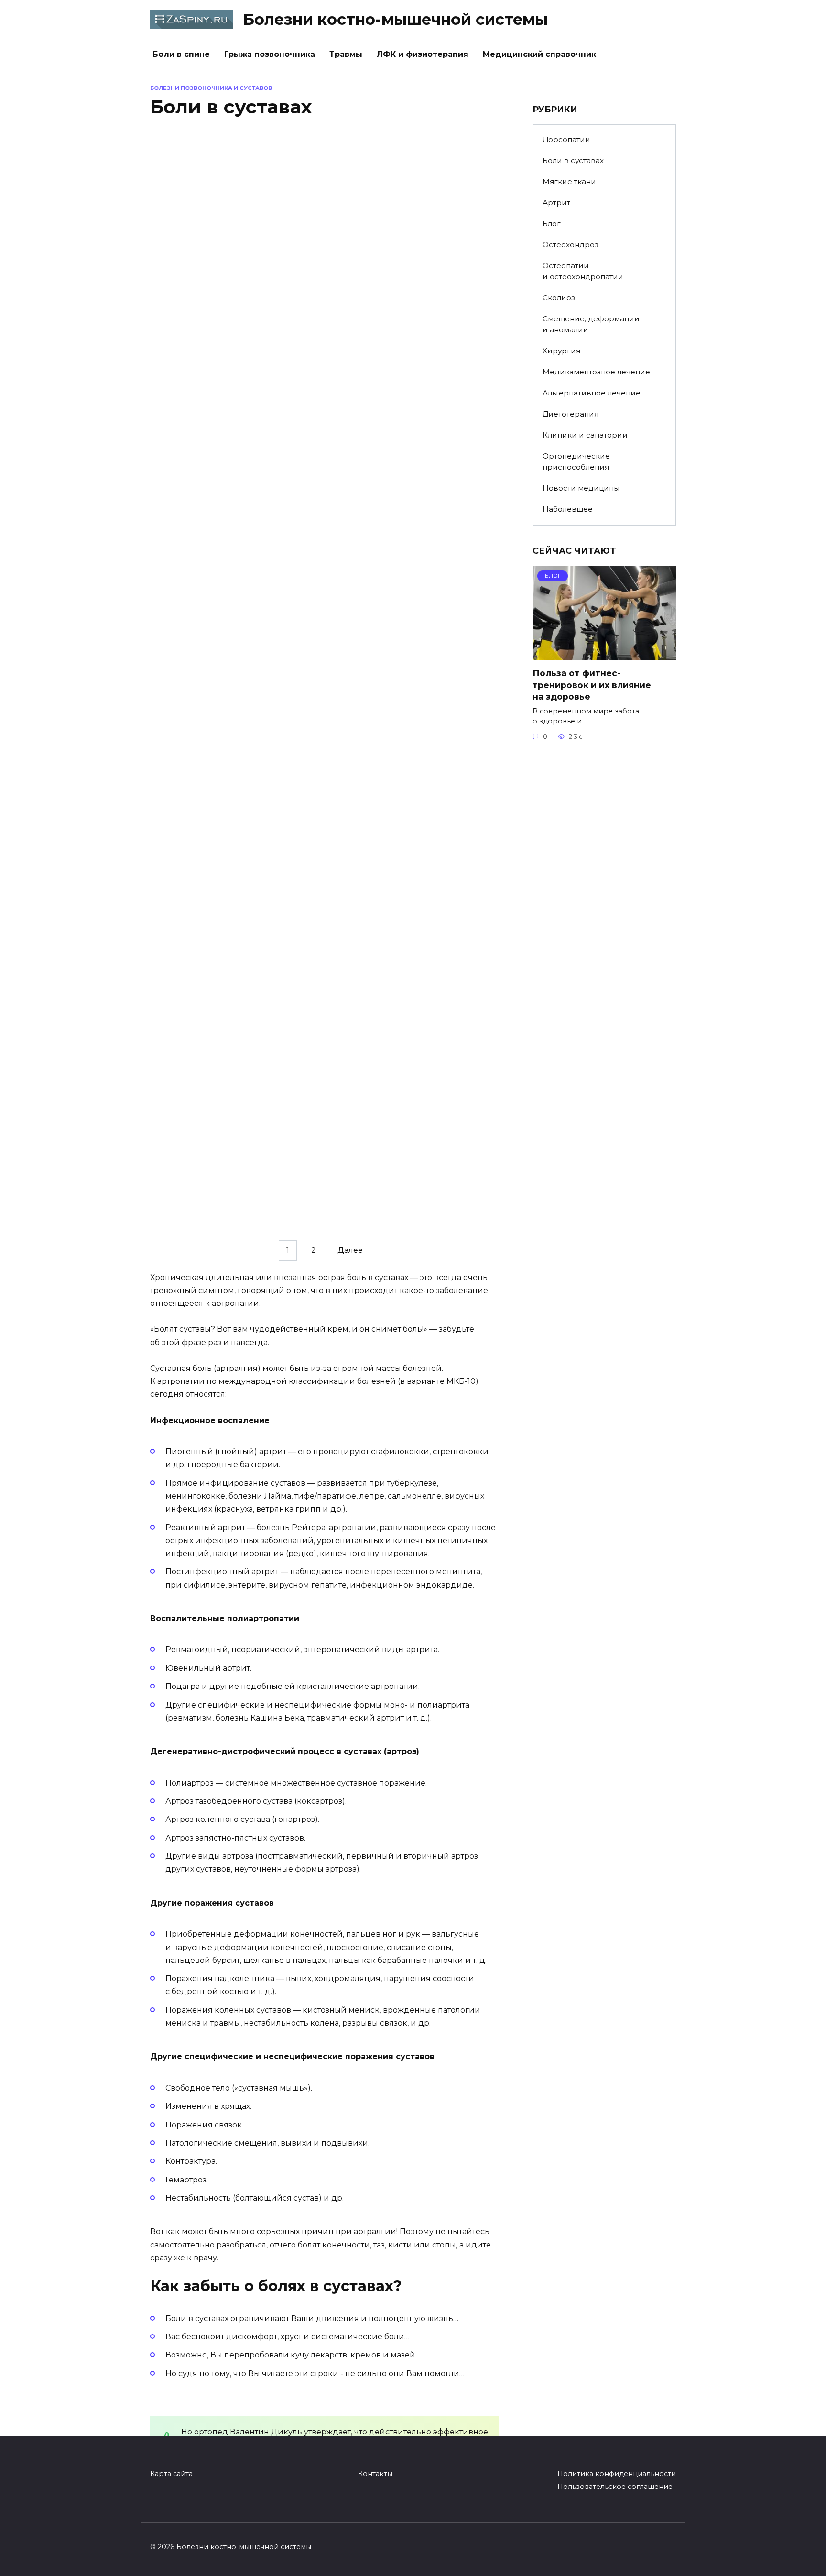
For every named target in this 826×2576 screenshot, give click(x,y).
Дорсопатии (566, 139)
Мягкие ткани (569, 181)
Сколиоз (559, 298)
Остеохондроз (571, 245)
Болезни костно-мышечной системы (395, 19)
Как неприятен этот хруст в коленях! (395, 1054)
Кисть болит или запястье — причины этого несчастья (217, 1054)
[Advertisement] (604, 906)
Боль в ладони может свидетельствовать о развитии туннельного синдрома (408, 307)
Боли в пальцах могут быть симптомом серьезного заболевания (397, 493)
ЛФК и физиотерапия (423, 54)
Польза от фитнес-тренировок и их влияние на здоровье (592, 685)
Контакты (375, 2474)
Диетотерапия (571, 414)
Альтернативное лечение (592, 393)
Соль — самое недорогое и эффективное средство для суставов (219, 1245)
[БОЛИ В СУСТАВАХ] (230, 276)
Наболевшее (568, 509)
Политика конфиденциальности (617, 2474)
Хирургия (561, 351)
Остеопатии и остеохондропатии (583, 271)
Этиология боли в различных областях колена (217, 869)
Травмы (346, 54)
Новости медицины (581, 488)
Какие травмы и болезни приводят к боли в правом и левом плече (211, 493)
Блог (552, 224)
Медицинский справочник (539, 54)
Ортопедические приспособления (576, 461)
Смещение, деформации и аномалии (591, 324)
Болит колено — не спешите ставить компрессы (401, 869)
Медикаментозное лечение (596, 372)
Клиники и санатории (585, 435)
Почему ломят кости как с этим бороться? (224, 301)
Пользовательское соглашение (615, 2487)
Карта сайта (171, 2474)
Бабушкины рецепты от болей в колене (405, 684)
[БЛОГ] (604, 654)
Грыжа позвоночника (270, 54)
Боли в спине (181, 54)
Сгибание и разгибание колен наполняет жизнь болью (220, 684)
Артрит (556, 203)
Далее (350, 1251)
